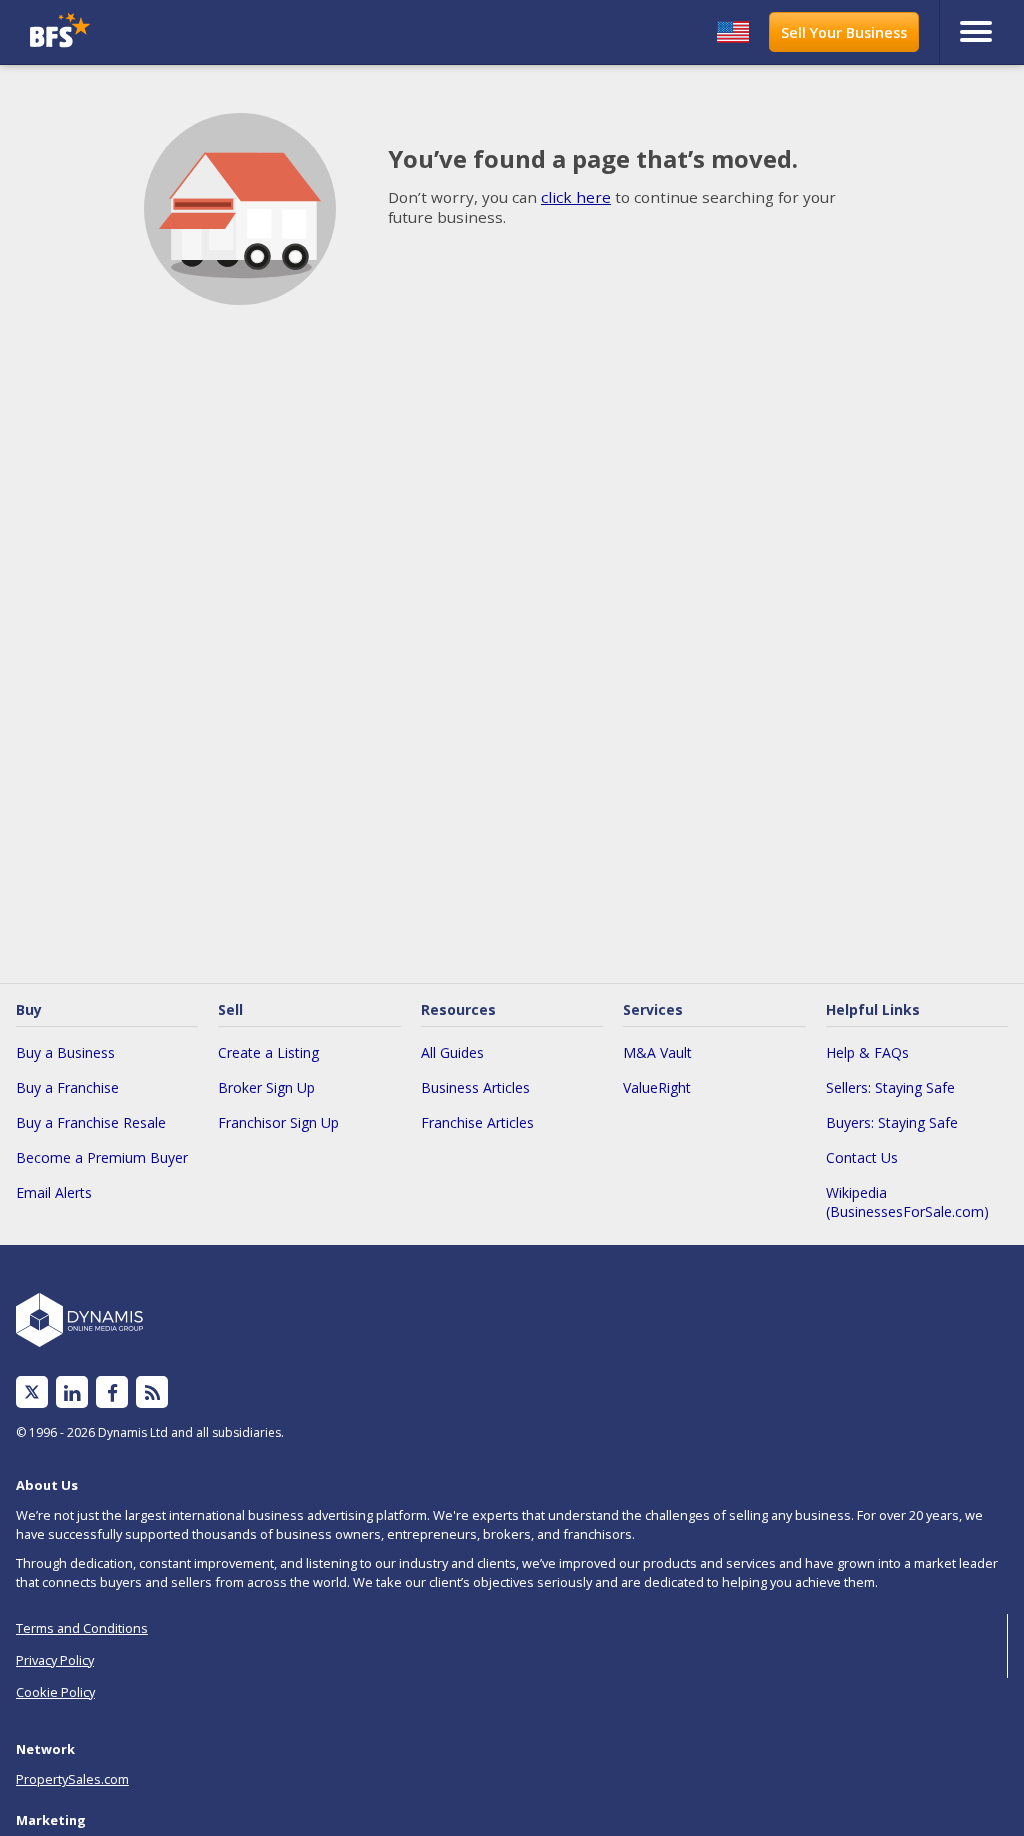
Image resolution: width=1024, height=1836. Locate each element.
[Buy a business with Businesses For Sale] (147, 32)
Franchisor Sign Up (278, 1122)
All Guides (452, 1052)
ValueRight (657, 1087)
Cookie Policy (55, 1692)
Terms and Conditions (82, 1628)
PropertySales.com (72, 1779)
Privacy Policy (55, 1660)
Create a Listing (268, 1052)
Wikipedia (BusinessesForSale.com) (907, 1202)
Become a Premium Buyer (102, 1157)
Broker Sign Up (266, 1087)
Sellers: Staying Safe (890, 1087)
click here (576, 197)
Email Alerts (54, 1192)
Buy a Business (65, 1052)
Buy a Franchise (67, 1087)
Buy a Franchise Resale (91, 1122)
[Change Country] (733, 32)
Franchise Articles (477, 1122)
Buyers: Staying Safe (892, 1122)
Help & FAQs (867, 1052)
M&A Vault (657, 1052)
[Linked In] (72, 1392)
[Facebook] (112, 1392)
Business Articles (475, 1087)
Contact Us (862, 1157)
